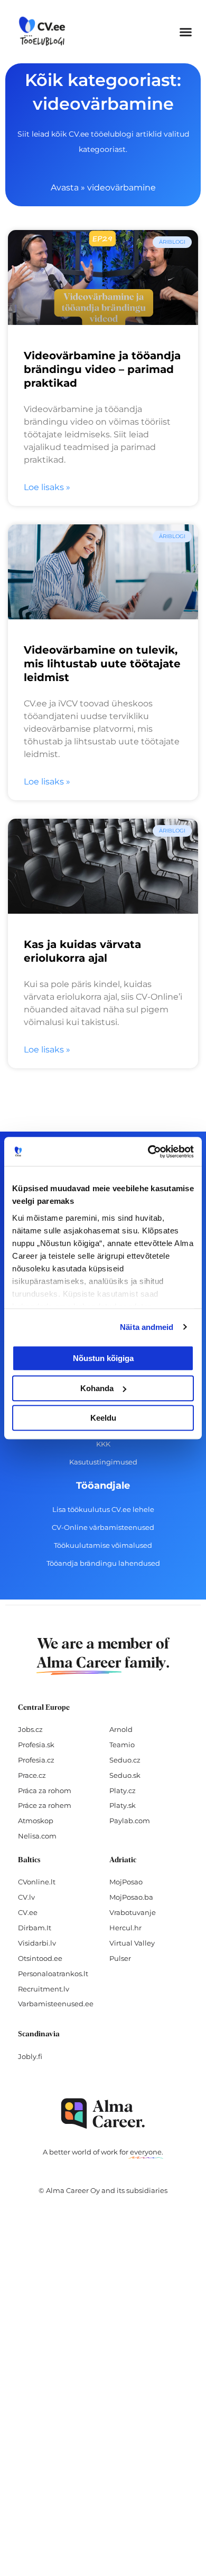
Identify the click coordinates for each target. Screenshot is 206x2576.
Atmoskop (36, 1821)
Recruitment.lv (44, 1989)
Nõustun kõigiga (103, 1358)
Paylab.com (130, 1821)
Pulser (120, 1958)
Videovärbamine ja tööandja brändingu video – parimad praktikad (102, 369)
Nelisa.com (37, 1836)
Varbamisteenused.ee (56, 2004)
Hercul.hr (125, 1928)
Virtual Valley (132, 1943)
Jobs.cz (30, 1729)
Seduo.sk (125, 1775)
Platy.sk (123, 1805)
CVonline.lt (37, 1882)
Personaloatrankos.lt (53, 1974)
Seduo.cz (125, 1760)
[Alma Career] (103, 2114)
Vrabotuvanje (133, 1912)
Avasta (65, 188)
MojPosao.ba (131, 1897)
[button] (186, 32)
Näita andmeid (147, 1327)
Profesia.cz (36, 1760)
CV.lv (26, 1897)
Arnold (121, 1729)
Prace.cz (32, 1775)
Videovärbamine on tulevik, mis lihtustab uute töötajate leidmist (102, 664)
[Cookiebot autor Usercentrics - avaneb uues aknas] (148, 1152)
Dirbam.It (35, 1928)
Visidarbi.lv (37, 1943)
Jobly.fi (30, 2056)
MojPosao (126, 1882)
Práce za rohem (45, 1805)
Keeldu (103, 1418)
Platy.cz (123, 1790)
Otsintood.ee (40, 1958)
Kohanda (97, 1388)
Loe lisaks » (47, 487)
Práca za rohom (45, 1790)
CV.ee (28, 1912)
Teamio (122, 1745)
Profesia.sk (36, 1745)
